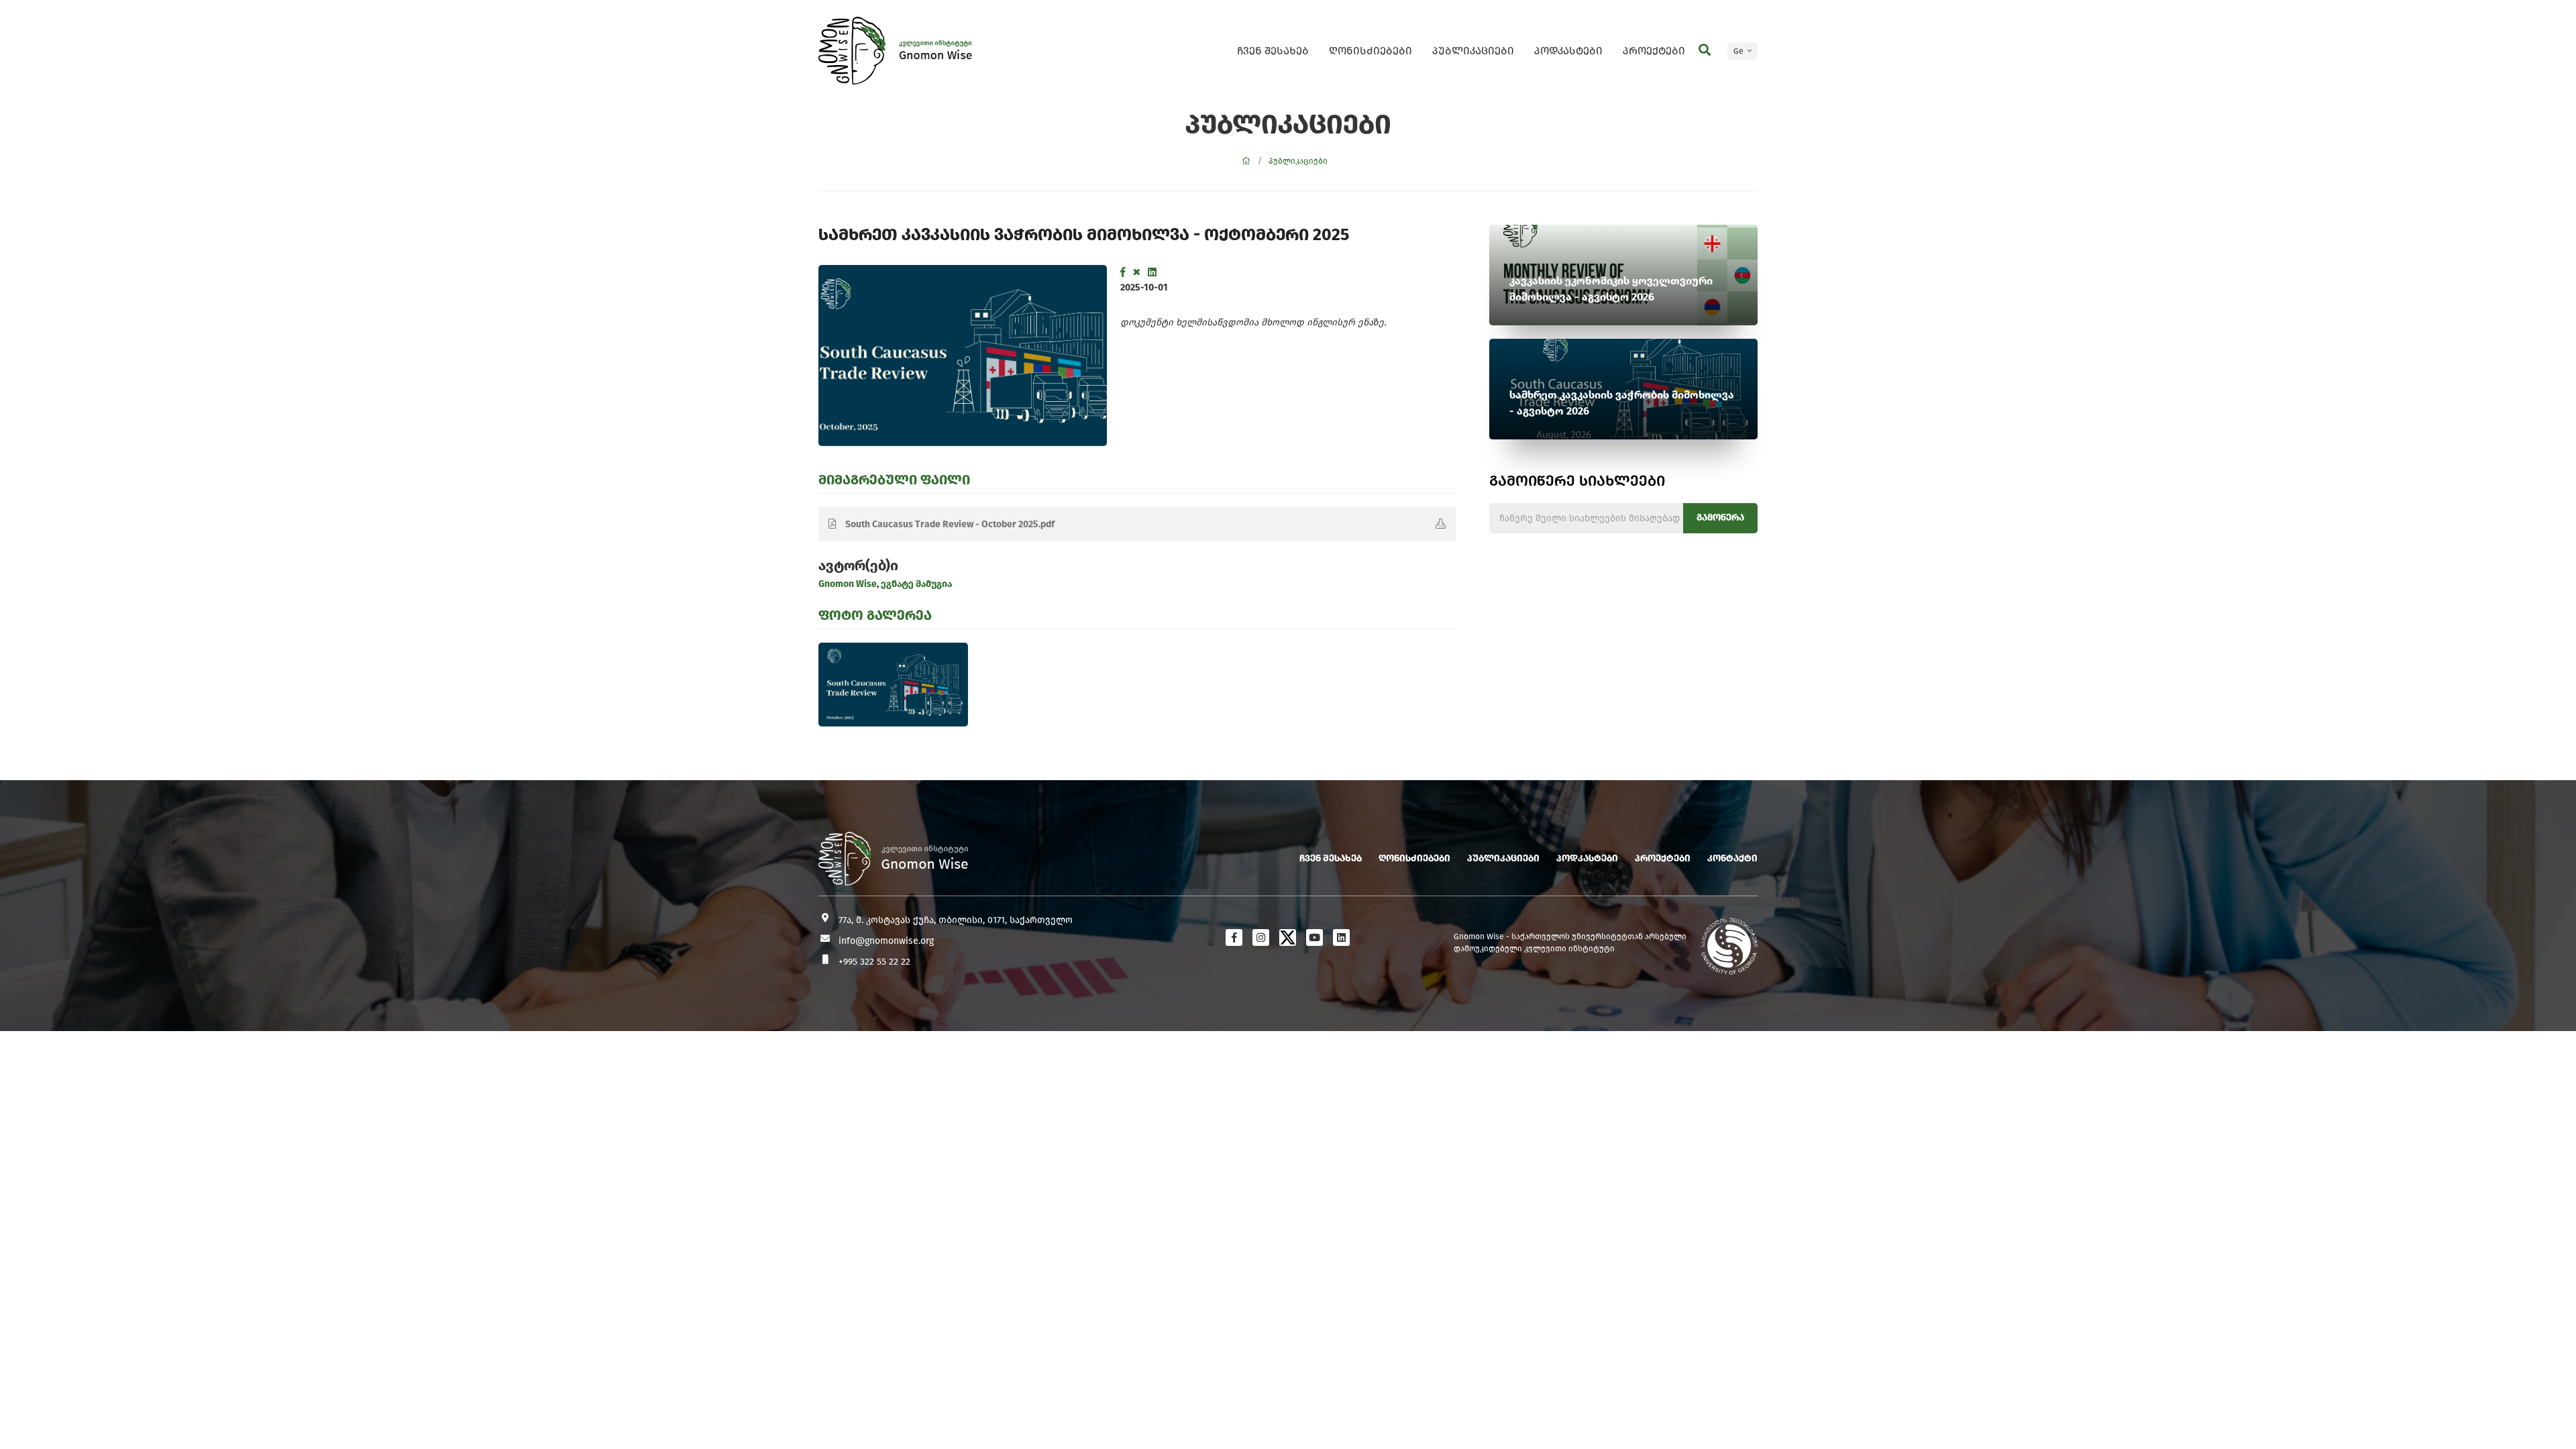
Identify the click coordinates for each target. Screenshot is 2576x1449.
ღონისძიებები (1371, 51)
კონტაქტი (1732, 858)
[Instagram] (1261, 937)
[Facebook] (1123, 272)
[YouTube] (1314, 937)
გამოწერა (1720, 518)
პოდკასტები (1568, 51)
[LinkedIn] (1152, 272)
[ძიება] (1705, 50)
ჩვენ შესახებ (1273, 51)
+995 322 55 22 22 (874, 962)
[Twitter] (1137, 272)
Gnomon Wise (848, 584)
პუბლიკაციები (1473, 51)
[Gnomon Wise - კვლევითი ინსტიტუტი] (852, 51)
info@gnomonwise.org (886, 941)
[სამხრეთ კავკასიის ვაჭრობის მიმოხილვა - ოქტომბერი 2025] (963, 356)
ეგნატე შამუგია (915, 584)
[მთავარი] (1246, 161)
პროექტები (1654, 51)
